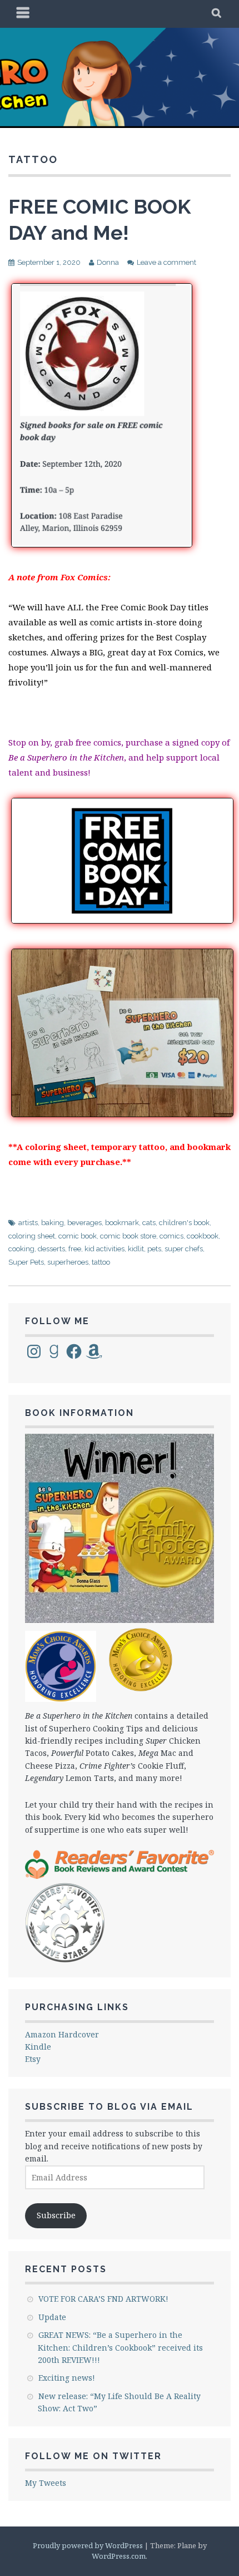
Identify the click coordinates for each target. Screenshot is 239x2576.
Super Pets (26, 1262)
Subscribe (56, 2215)
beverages (84, 1223)
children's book (184, 1223)
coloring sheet (32, 1236)
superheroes (68, 1262)
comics (171, 1236)
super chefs (184, 1249)
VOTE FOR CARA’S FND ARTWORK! (103, 2299)
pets (154, 1249)
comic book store (128, 1236)
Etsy (33, 2059)
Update (52, 2317)
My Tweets (46, 2483)
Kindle (38, 2047)
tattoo (101, 1262)
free (75, 1249)
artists (28, 1223)
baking (53, 1223)
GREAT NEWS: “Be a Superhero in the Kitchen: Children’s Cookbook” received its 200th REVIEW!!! (120, 2347)
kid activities (104, 1249)
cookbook (203, 1236)
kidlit (136, 1249)
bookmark (122, 1223)
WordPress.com (119, 2556)
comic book (78, 1236)
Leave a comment (166, 262)
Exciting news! (67, 2378)
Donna (108, 262)
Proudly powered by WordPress (88, 2545)
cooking (21, 1249)
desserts (51, 1249)
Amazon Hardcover (62, 2034)
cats (149, 1223)
